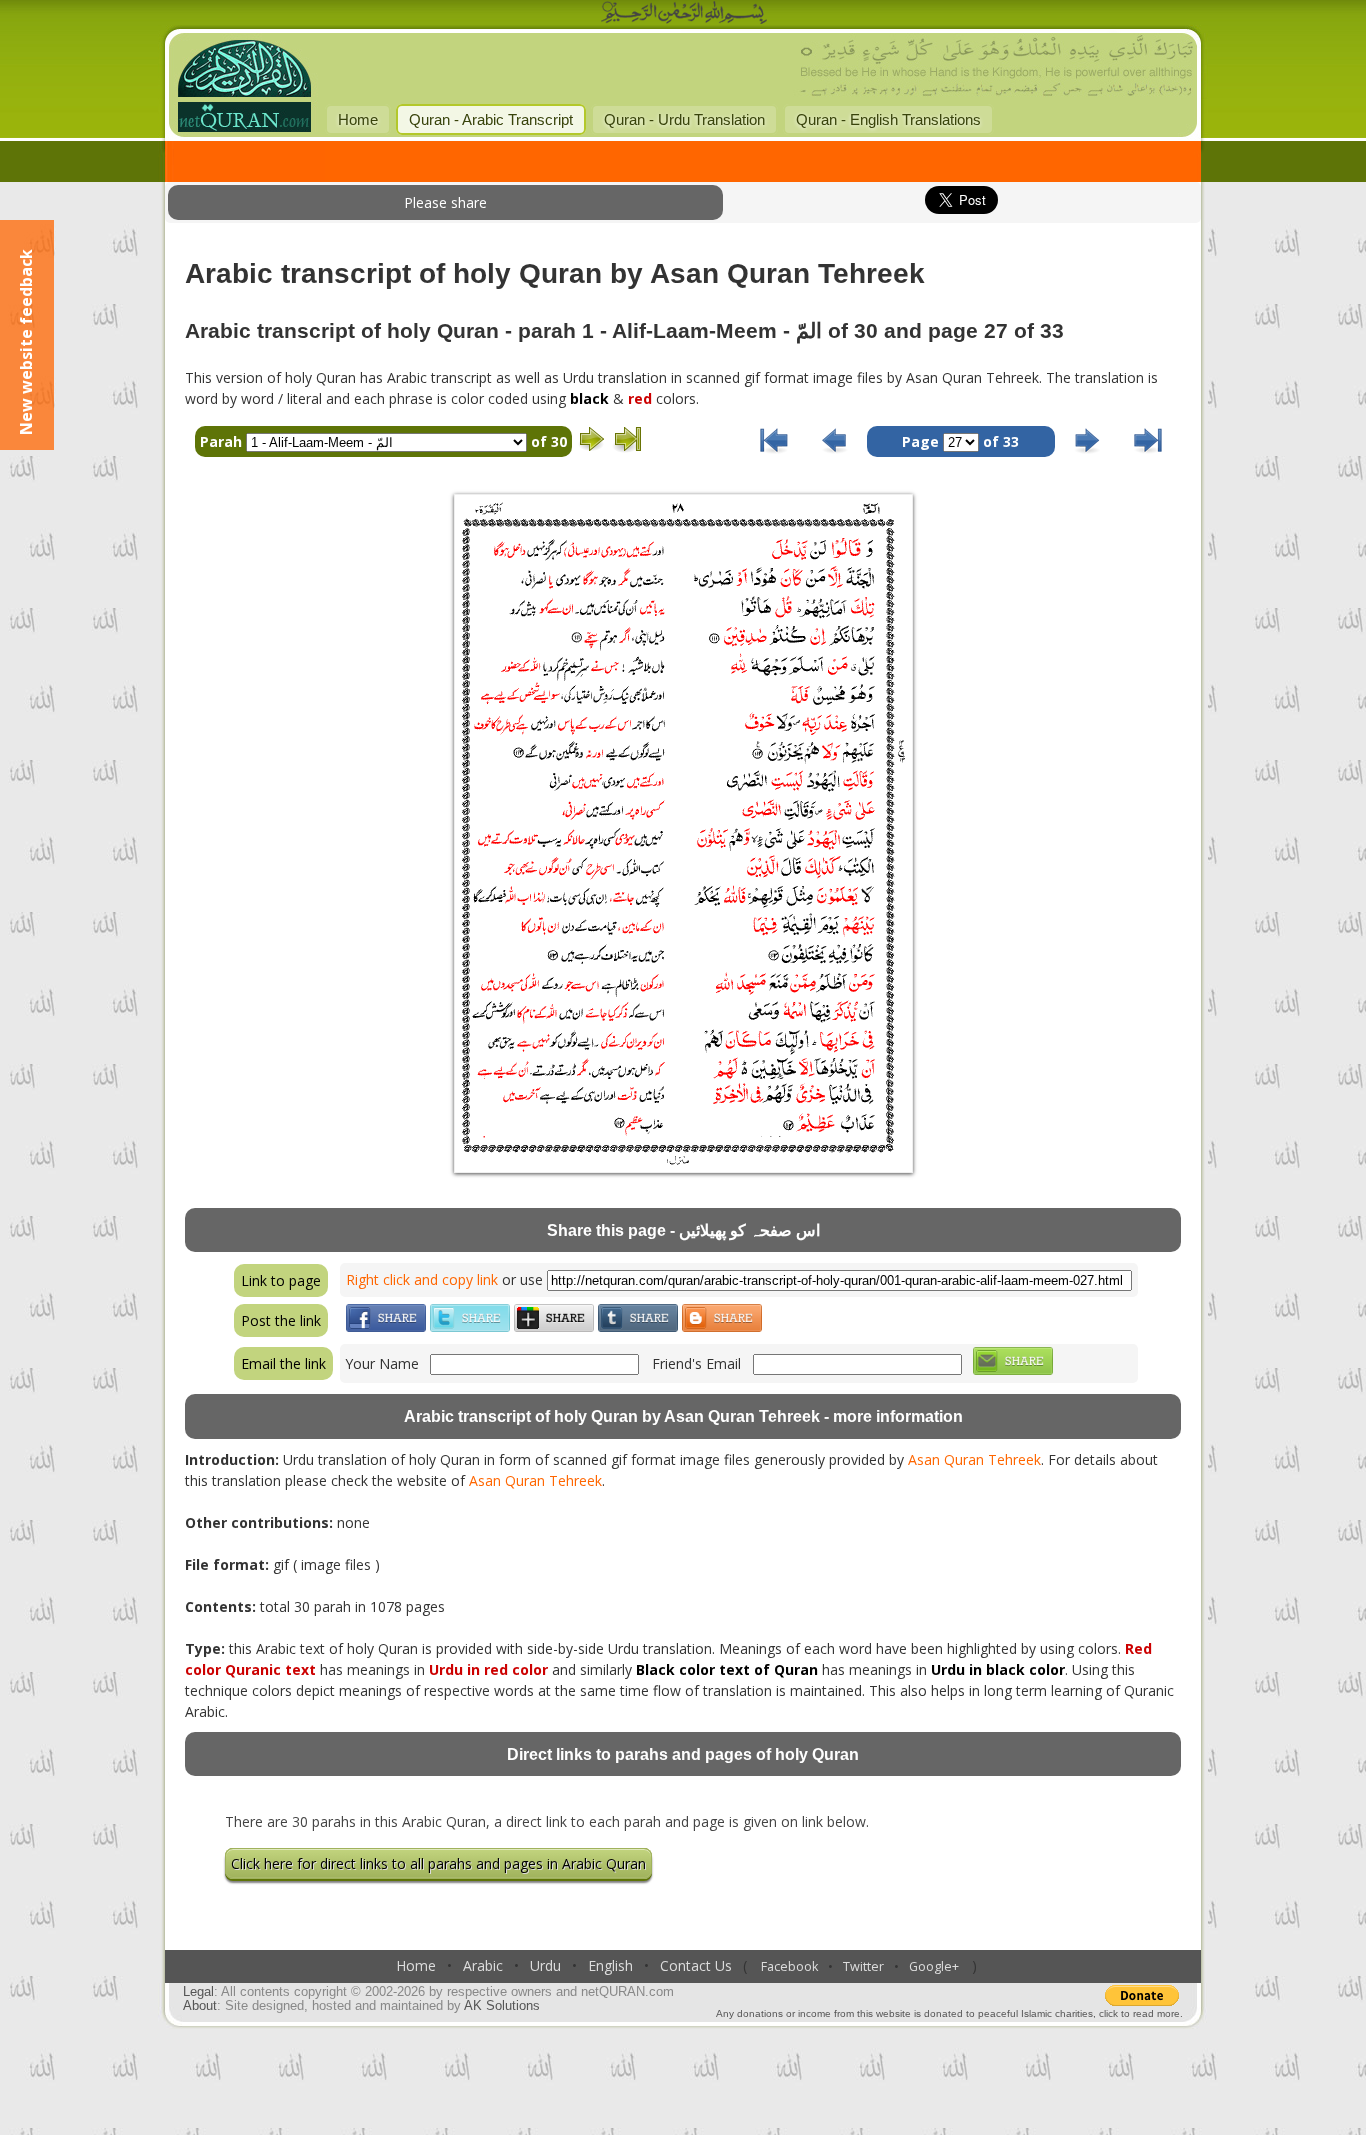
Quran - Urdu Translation (684, 119)
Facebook (789, 1966)
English (610, 1965)
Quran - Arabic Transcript (491, 119)
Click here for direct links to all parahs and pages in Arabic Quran (438, 1863)
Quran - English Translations (888, 119)
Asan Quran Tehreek (974, 1459)
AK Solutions (502, 2006)
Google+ (934, 1966)
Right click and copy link (422, 1279)
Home (358, 119)
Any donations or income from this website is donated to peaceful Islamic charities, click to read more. (949, 2013)
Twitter (863, 1966)
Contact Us (696, 1965)
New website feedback (26, 342)
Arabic (483, 1965)
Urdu (545, 1965)
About (200, 2006)
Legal (198, 1992)
